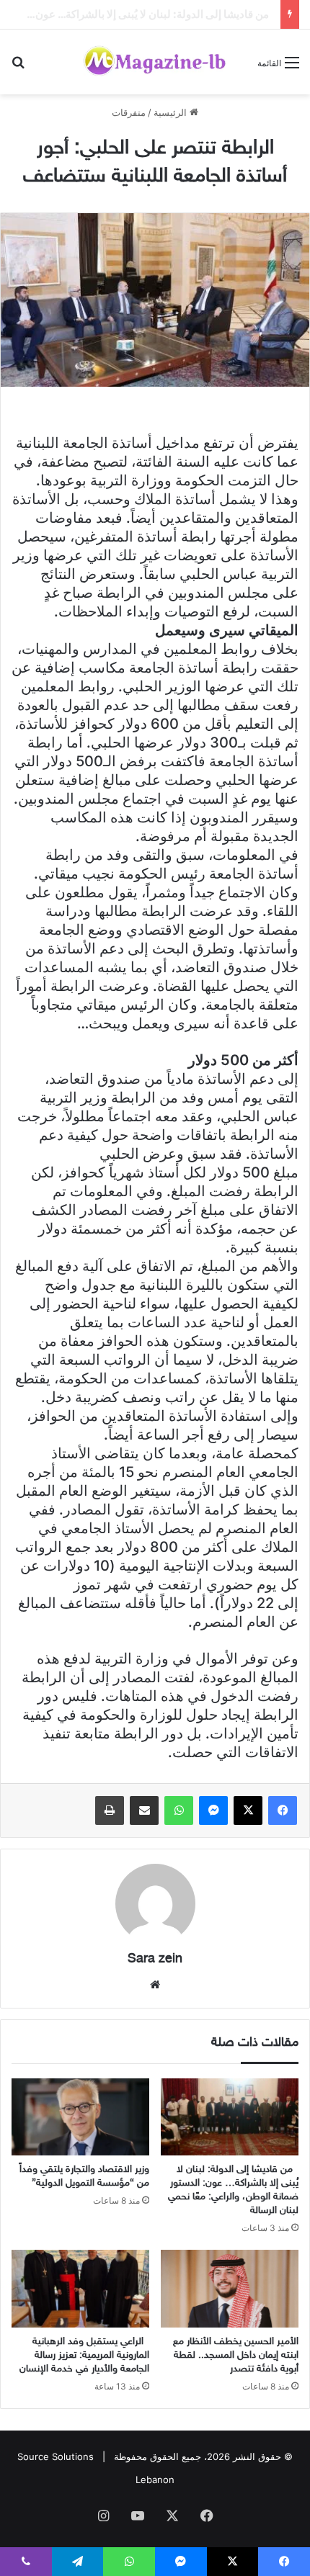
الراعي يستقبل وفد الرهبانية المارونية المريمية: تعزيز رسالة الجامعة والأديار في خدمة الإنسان (84, 2355)
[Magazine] (155, 62)
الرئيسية (172, 112)
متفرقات (129, 112)
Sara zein (155, 1960)
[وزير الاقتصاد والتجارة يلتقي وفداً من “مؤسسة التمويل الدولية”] (80, 2117)
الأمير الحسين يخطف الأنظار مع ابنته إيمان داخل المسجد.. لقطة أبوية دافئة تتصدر (236, 2355)
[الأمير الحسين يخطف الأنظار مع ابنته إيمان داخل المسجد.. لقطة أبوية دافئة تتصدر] (230, 2289)
